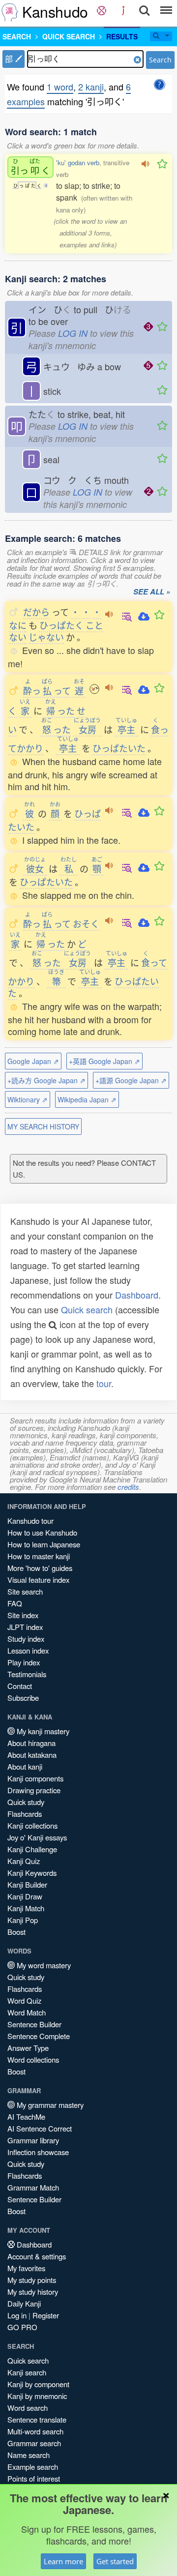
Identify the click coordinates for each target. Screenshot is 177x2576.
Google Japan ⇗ (33, 1061)
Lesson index (28, 1650)
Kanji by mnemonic (37, 2396)
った (60, 711)
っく (30, 167)
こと (94, 625)
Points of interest (34, 2478)
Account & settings (37, 2256)
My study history (33, 2292)
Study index (26, 1639)
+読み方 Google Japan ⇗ (46, 1080)
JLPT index (25, 1627)
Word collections (33, 2059)
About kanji (25, 1766)
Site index (23, 1615)
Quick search (87, 1309)
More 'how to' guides (40, 1568)
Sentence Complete (39, 2036)
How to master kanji (39, 1556)
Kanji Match (26, 1908)
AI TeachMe (26, 2117)
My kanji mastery (42, 1731)
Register (46, 2315)
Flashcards (25, 1814)
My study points (32, 2280)
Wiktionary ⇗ (28, 1099)
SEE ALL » (152, 592)
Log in (17, 2315)
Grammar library (33, 2140)
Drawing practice (34, 1790)
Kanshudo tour (30, 1521)
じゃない (46, 637)
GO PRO (22, 2327)
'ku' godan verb (78, 163)
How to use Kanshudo (42, 1532)
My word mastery (43, 1965)
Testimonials (27, 1674)
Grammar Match (33, 2187)
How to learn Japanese (44, 1544)
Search (160, 60)
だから (36, 612)
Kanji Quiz (24, 1861)
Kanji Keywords (32, 1873)
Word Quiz (24, 2000)
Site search (25, 1591)
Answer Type (28, 2048)
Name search (29, 2455)
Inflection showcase (38, 2152)
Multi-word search (35, 2431)
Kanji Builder (27, 1884)
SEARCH (17, 36)
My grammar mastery (49, 2105)
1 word (60, 87)
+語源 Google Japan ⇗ (131, 1080)
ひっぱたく (61, 625)
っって (47, 690)
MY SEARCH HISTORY (43, 1126)
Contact (20, 1686)
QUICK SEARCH (69, 36)
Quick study (26, 1802)
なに (18, 625)
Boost (16, 1932)
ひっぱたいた (119, 748)
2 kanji (91, 87)
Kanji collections (32, 1825)
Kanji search (27, 2372)
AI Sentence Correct (40, 2128)
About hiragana (31, 1743)
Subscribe (23, 1698)
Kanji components (35, 1778)
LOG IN (73, 333)
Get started (115, 2561)
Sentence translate (37, 2419)
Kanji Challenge (32, 1849)
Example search (33, 2467)
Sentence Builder (34, 2024)
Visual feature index (38, 1580)
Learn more (63, 2561)
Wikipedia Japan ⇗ (87, 1099)
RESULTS (122, 36)
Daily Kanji (24, 2303)
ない (18, 637)
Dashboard (137, 1295)
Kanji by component (38, 2384)
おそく (86, 923)
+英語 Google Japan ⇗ (104, 1061)
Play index (24, 1662)
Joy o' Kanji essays (37, 1837)
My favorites (26, 2268)
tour (104, 1383)
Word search (28, 2408)
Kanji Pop (23, 1920)
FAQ (15, 1603)
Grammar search (34, 2443)
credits (128, 1487)
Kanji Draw (25, 1896)
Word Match (27, 2012)
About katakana (32, 1755)
